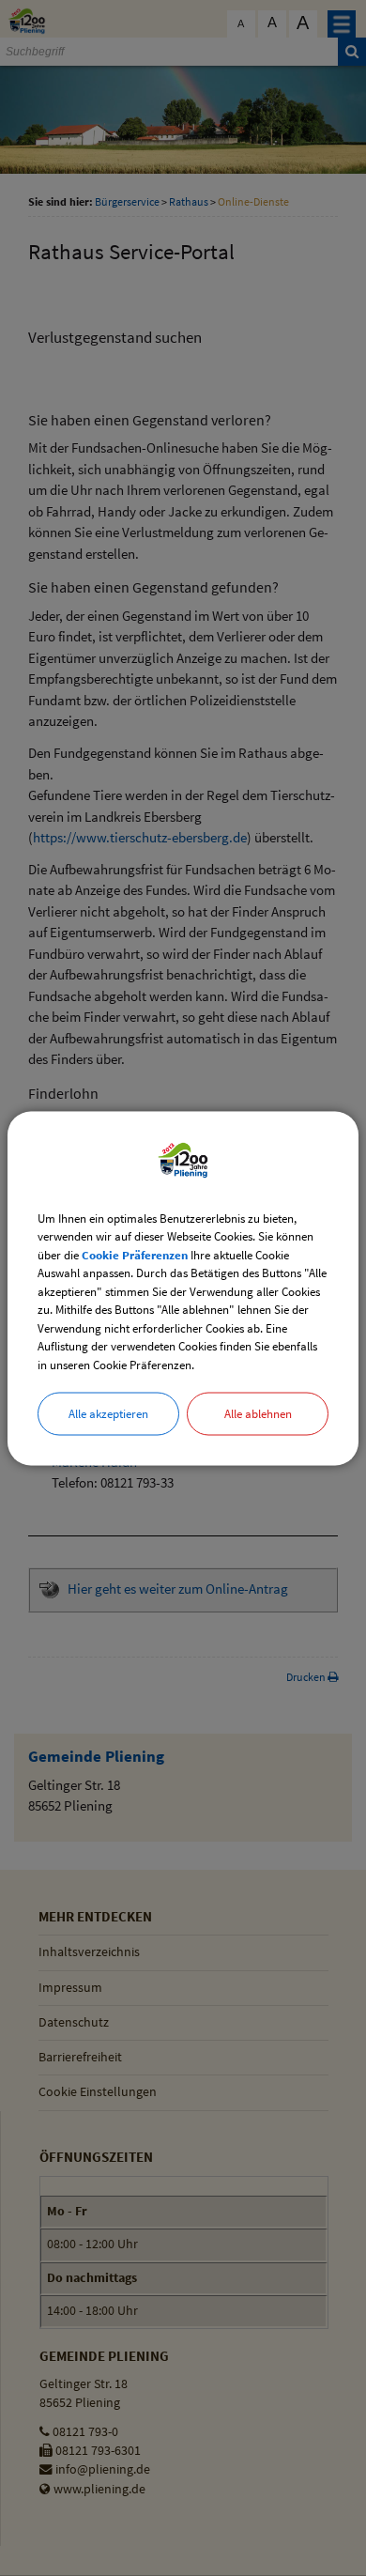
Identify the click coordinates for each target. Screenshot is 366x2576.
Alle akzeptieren (108, 1414)
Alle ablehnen (258, 1414)
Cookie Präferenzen (135, 1254)
